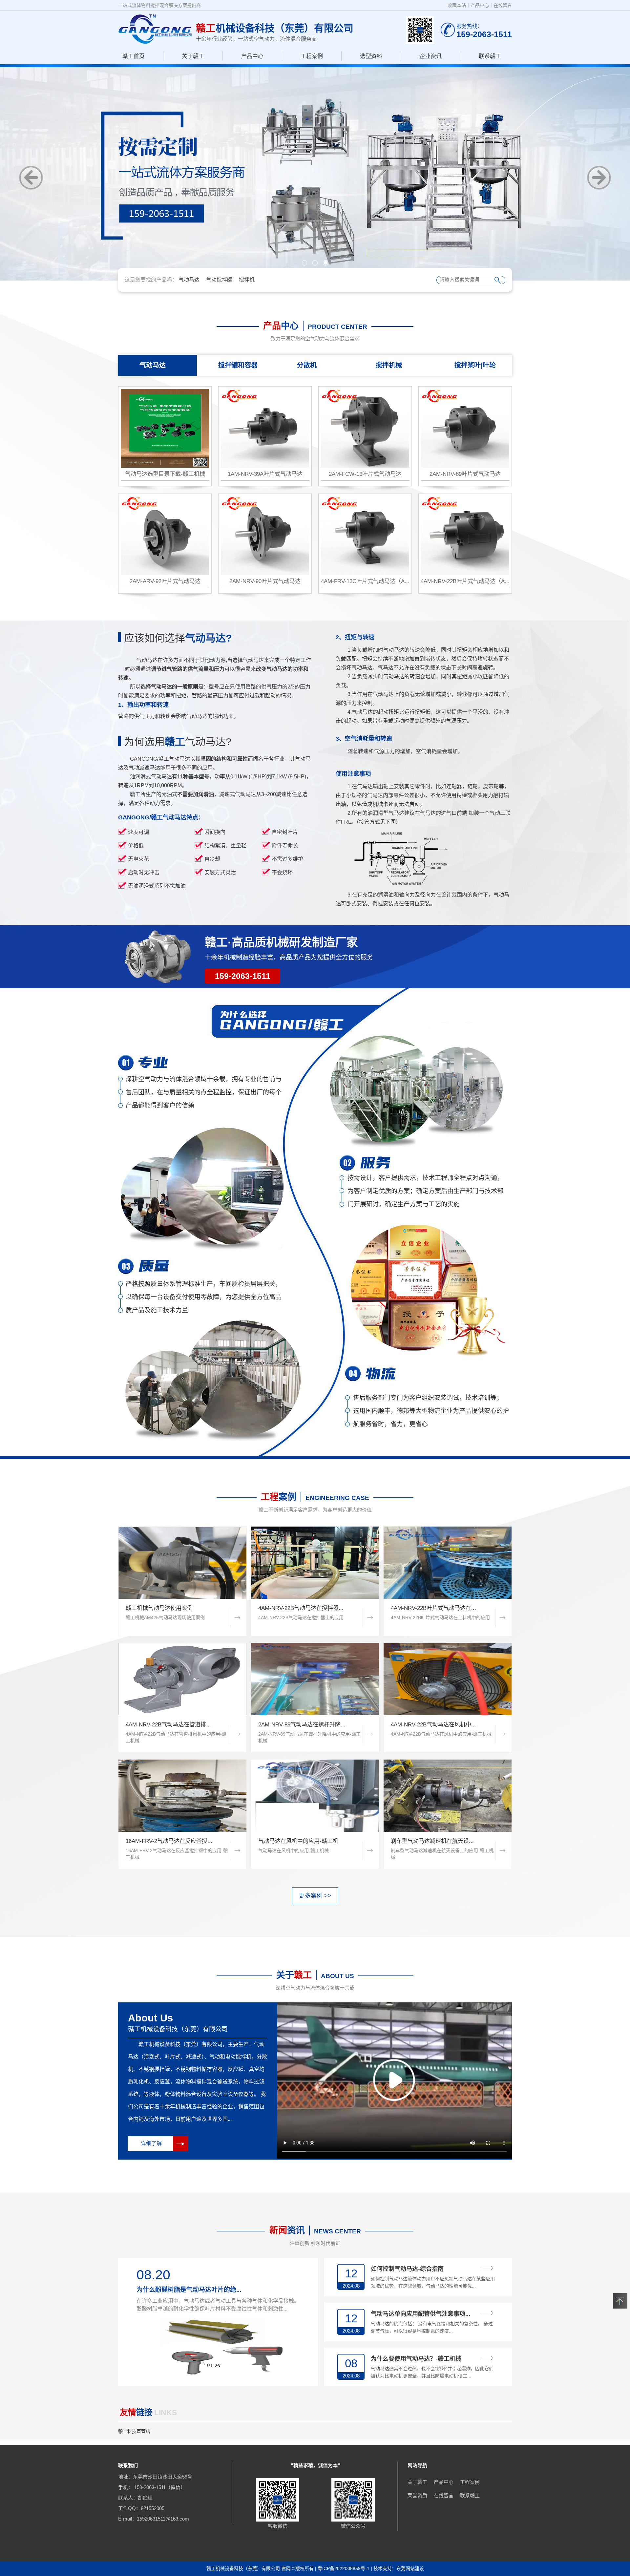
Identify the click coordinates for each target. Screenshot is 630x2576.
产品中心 (480, 5)
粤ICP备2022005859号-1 (344, 2568)
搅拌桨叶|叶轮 (475, 365)
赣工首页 (134, 56)
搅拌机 (247, 280)
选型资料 (371, 56)
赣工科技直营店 (134, 2431)
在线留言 (503, 5)
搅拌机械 (389, 365)
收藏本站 (457, 5)
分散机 (307, 365)
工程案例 (312, 56)
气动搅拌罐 (219, 280)
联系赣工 (490, 56)
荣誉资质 (417, 2495)
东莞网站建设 (410, 2568)
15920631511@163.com (163, 2519)
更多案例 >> (315, 1896)
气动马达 (189, 280)
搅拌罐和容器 (238, 365)
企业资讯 (430, 56)
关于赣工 (193, 56)
